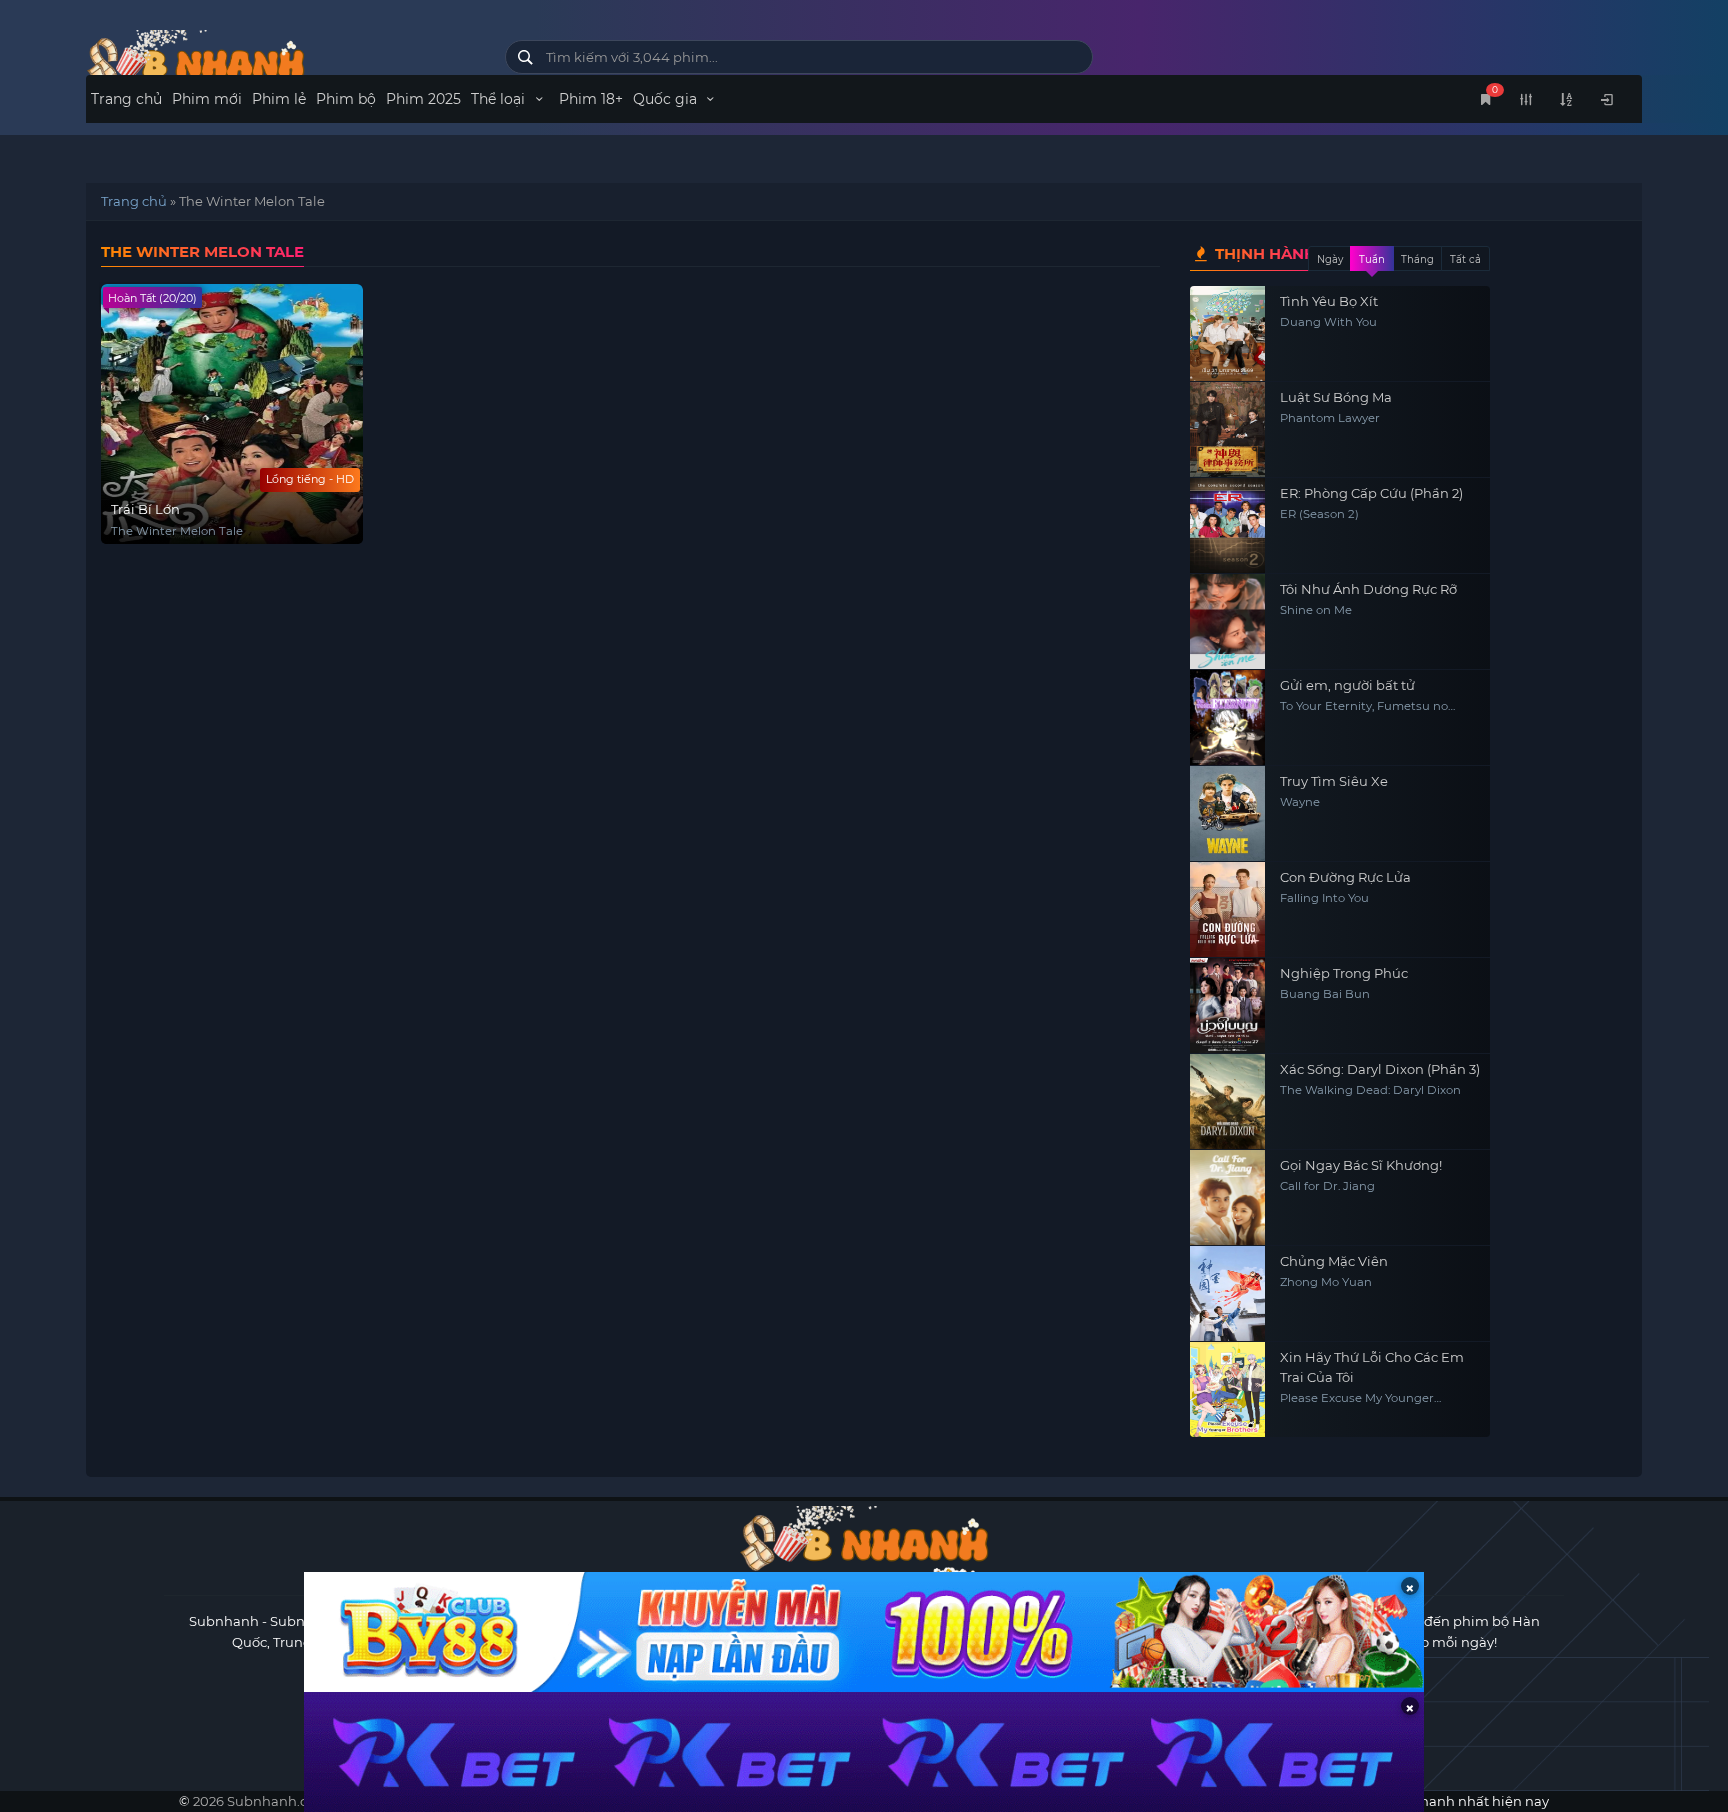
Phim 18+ (591, 99)
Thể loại (500, 99)
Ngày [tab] (1330, 259)
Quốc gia (667, 99)
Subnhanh (224, 1621)
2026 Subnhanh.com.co (270, 1801)
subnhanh (280, 62)
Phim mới (207, 99)
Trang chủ (126, 99)
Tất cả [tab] (1465, 259)
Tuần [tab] (1372, 259)
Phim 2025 (423, 99)
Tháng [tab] (1417, 259)
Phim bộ (346, 99)
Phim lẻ (279, 99)
